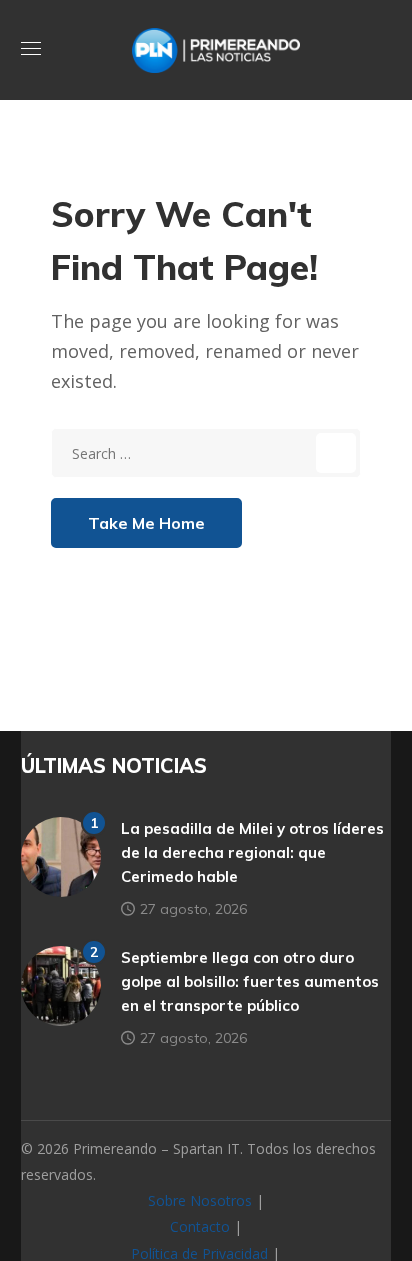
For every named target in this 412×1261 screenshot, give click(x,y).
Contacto (200, 1226)
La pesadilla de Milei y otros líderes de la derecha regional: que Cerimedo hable (252, 852)
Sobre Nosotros (200, 1200)
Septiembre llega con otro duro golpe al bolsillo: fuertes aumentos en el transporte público (250, 981)
